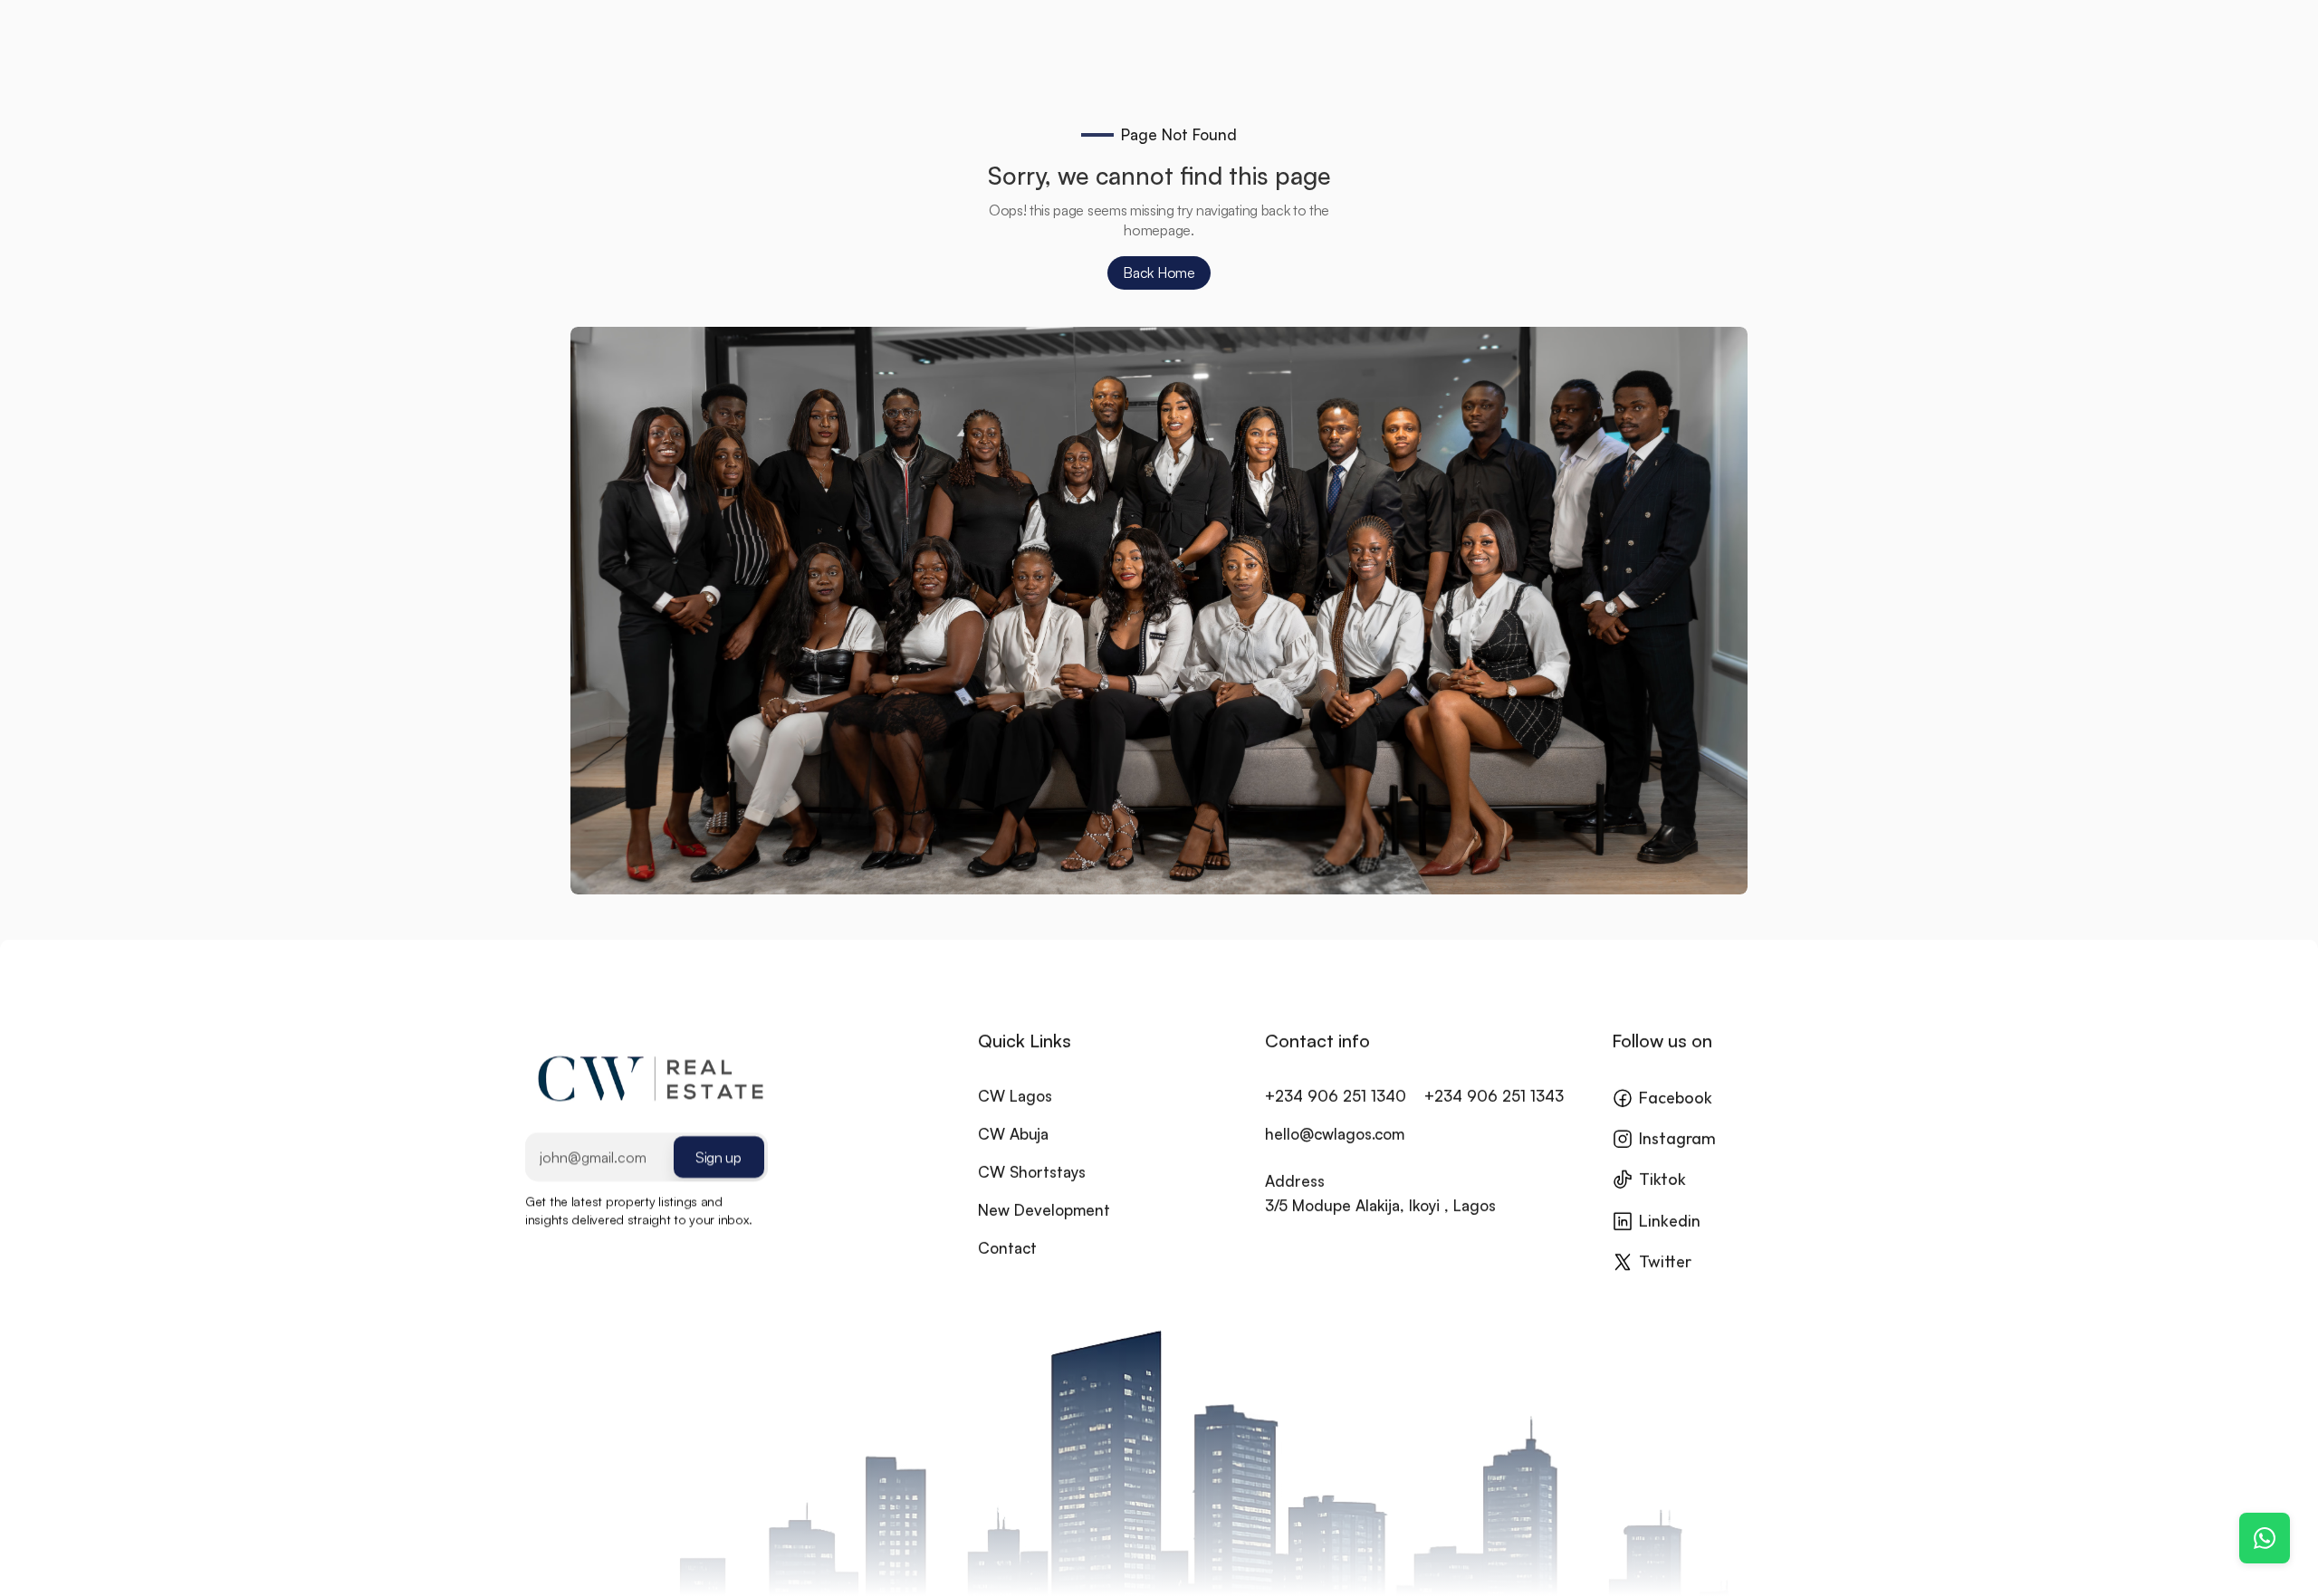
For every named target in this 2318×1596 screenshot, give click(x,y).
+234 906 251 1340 (1336, 1096)
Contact (1007, 1248)
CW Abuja (1013, 1134)
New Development (1044, 1210)
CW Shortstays (1032, 1172)
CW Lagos (1015, 1096)
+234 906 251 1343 (1494, 1096)
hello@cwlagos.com (1335, 1134)
